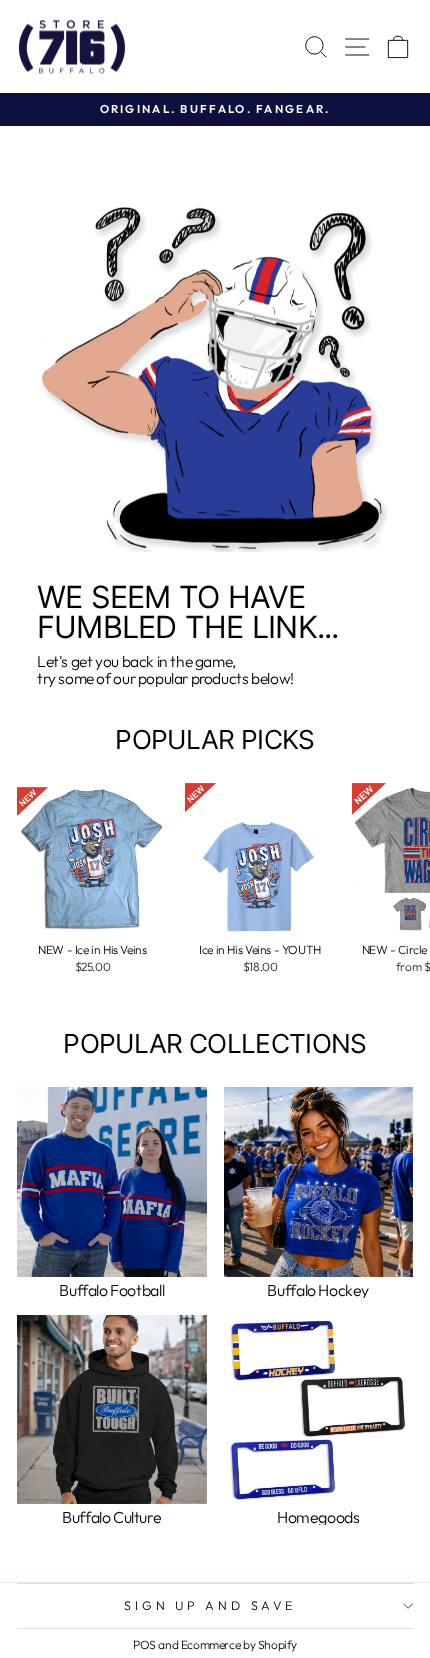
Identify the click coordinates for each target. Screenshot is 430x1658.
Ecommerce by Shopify (239, 1644)
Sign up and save (209, 1605)
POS (144, 1644)
